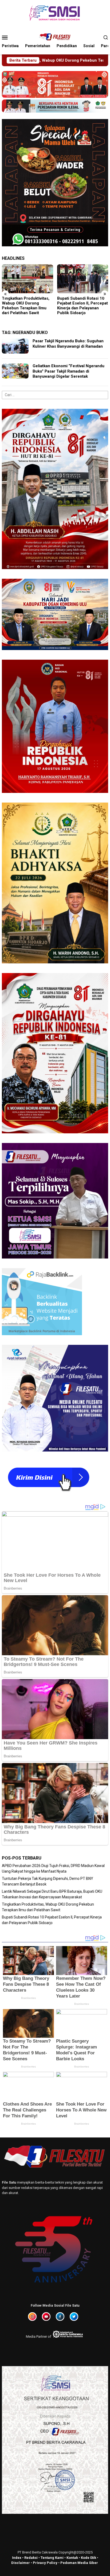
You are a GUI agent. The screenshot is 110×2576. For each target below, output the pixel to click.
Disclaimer (21, 2563)
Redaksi (31, 2558)
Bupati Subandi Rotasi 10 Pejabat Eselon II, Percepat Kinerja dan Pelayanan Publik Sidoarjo (27, 306)
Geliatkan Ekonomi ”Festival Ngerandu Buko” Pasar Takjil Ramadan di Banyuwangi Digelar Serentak (68, 371)
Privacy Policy (45, 2563)
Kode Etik (89, 2558)
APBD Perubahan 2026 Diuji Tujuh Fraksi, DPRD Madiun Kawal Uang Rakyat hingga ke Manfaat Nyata (82, 306)
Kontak (72, 2558)
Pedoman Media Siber (79, 2563)
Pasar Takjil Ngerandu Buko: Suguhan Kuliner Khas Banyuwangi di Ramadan (68, 344)
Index (17, 2558)
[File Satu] (55, 37)
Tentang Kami (52, 2558)
